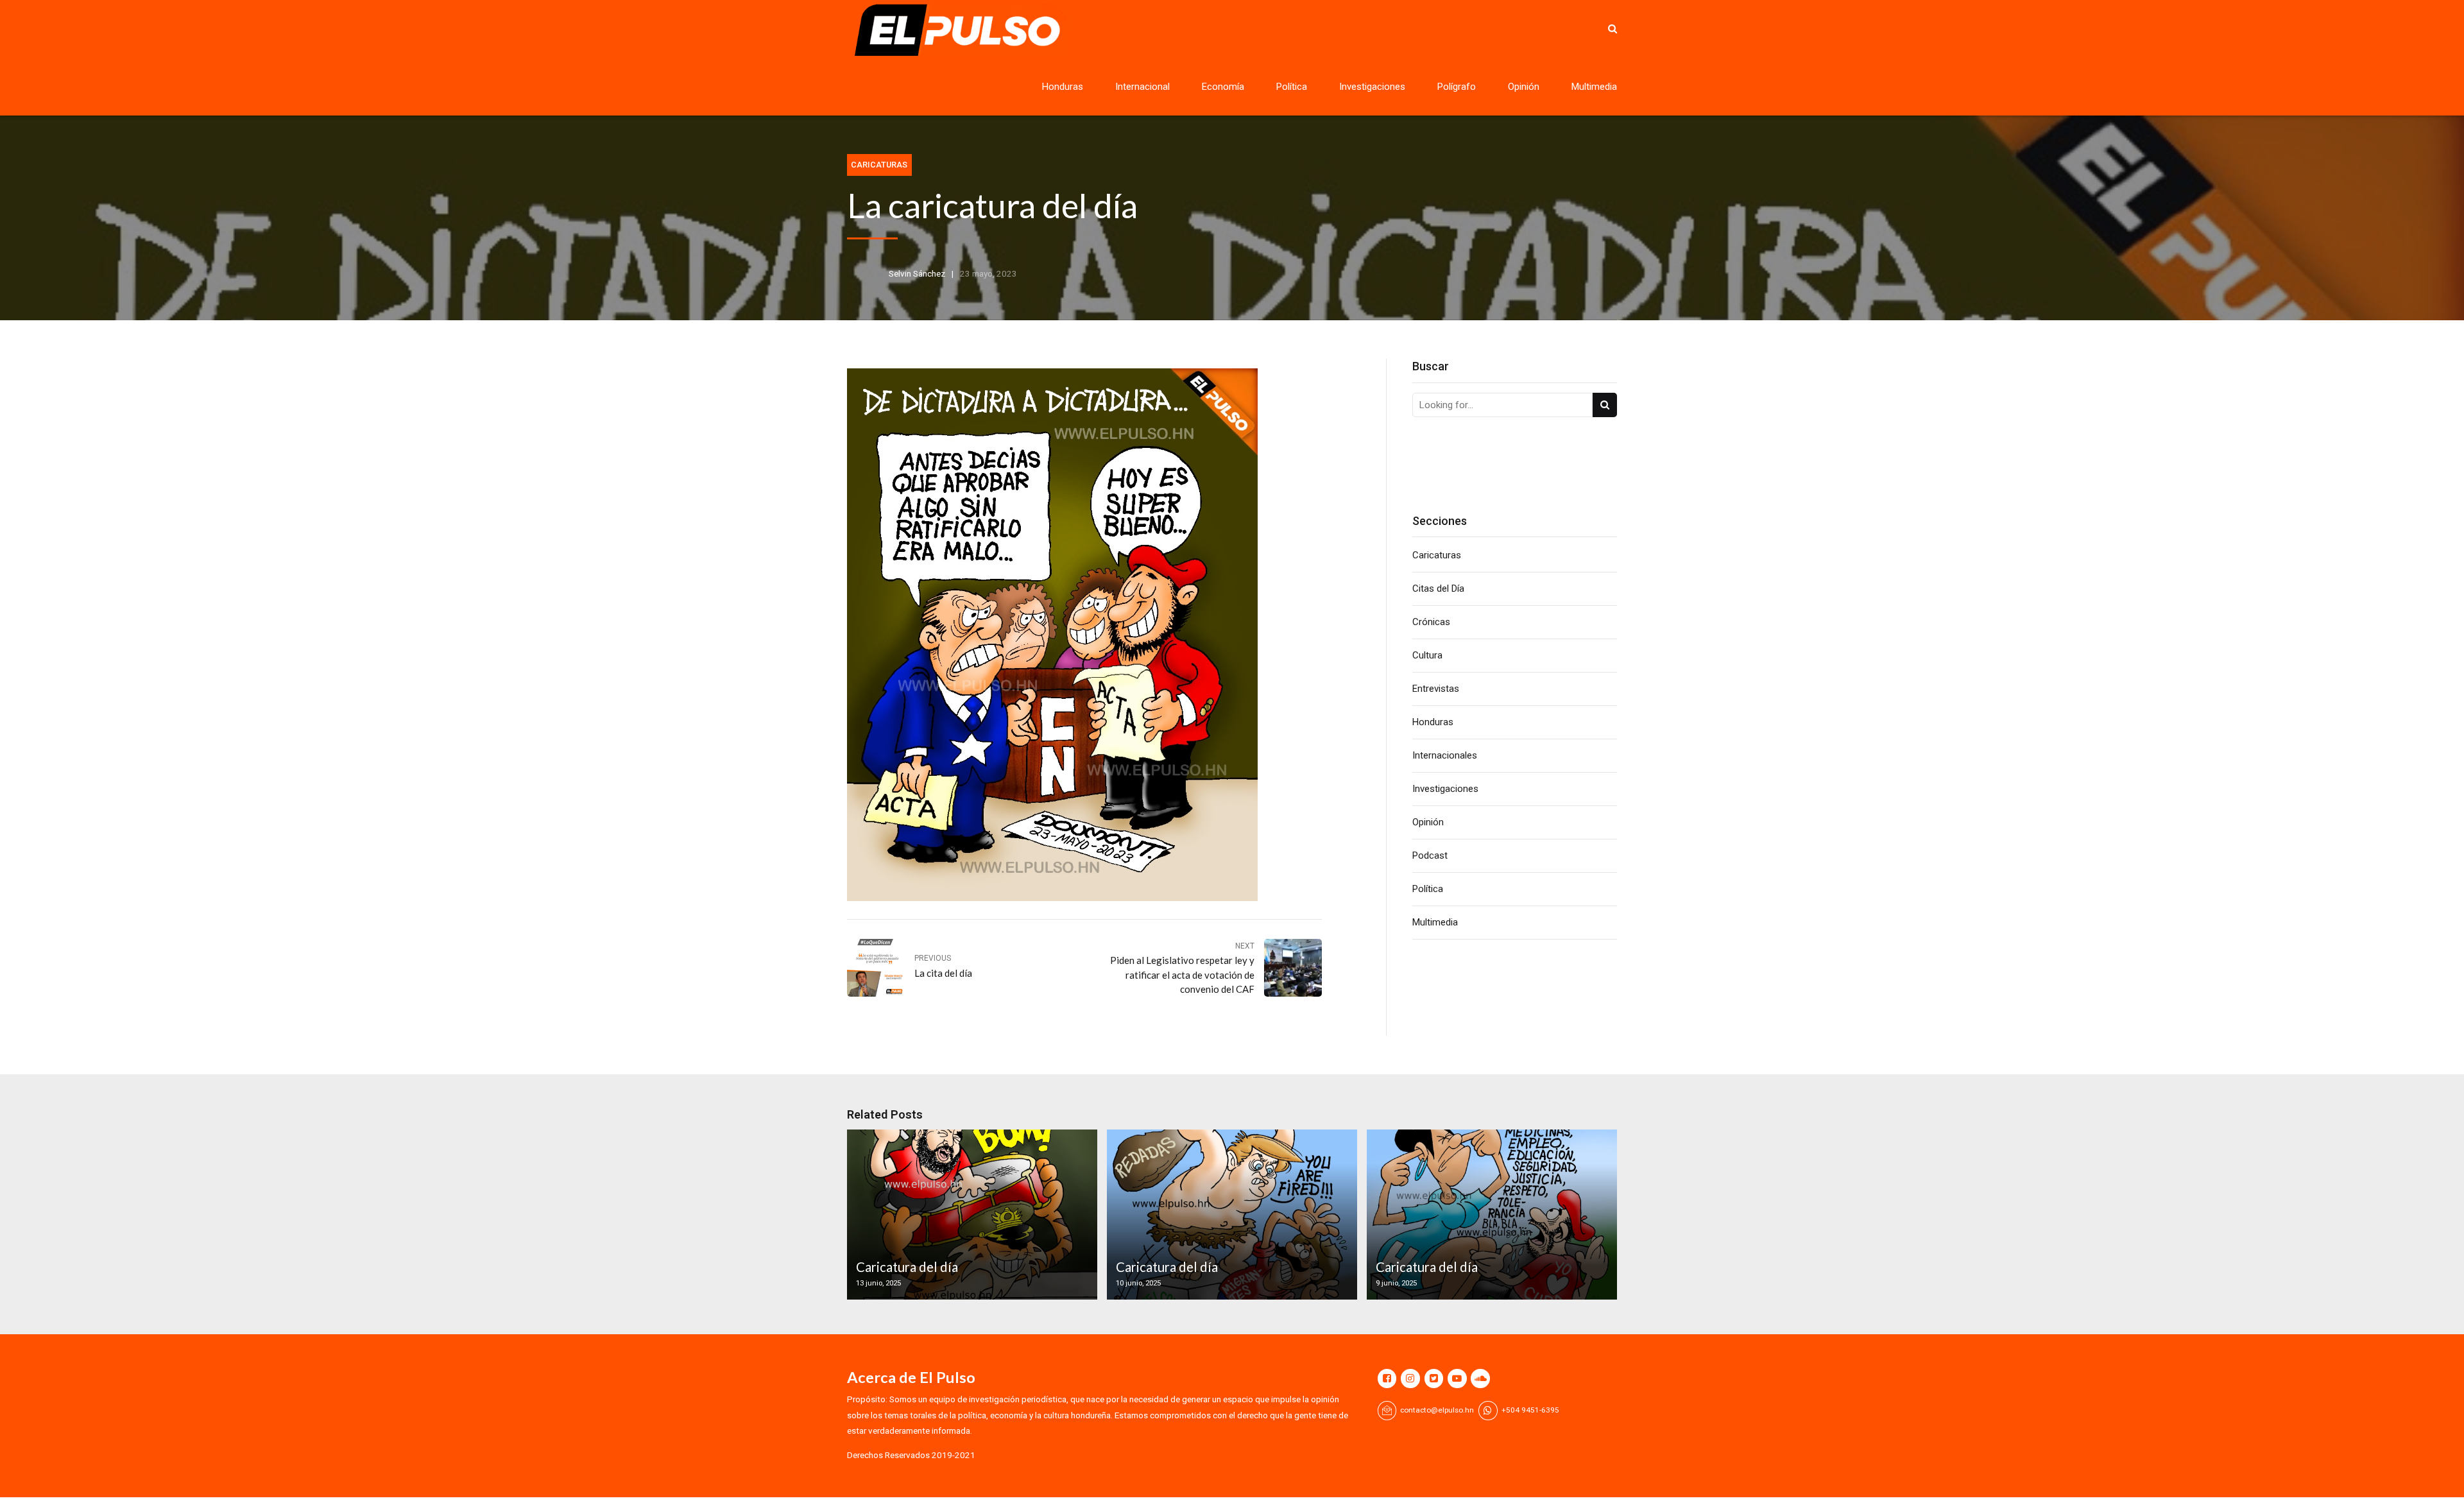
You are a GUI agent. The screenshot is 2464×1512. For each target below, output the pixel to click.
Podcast (1430, 855)
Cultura (1427, 655)
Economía (1223, 87)
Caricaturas (879, 165)
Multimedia (1594, 87)
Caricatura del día (907, 1267)
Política (1292, 87)
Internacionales (1445, 755)
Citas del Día (1438, 588)
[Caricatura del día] (970, 1215)
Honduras (1063, 87)
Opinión (1524, 87)
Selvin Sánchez (917, 273)
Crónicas (1431, 622)
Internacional (1142, 87)
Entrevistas (1436, 689)
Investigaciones (1372, 87)
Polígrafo (1457, 87)
